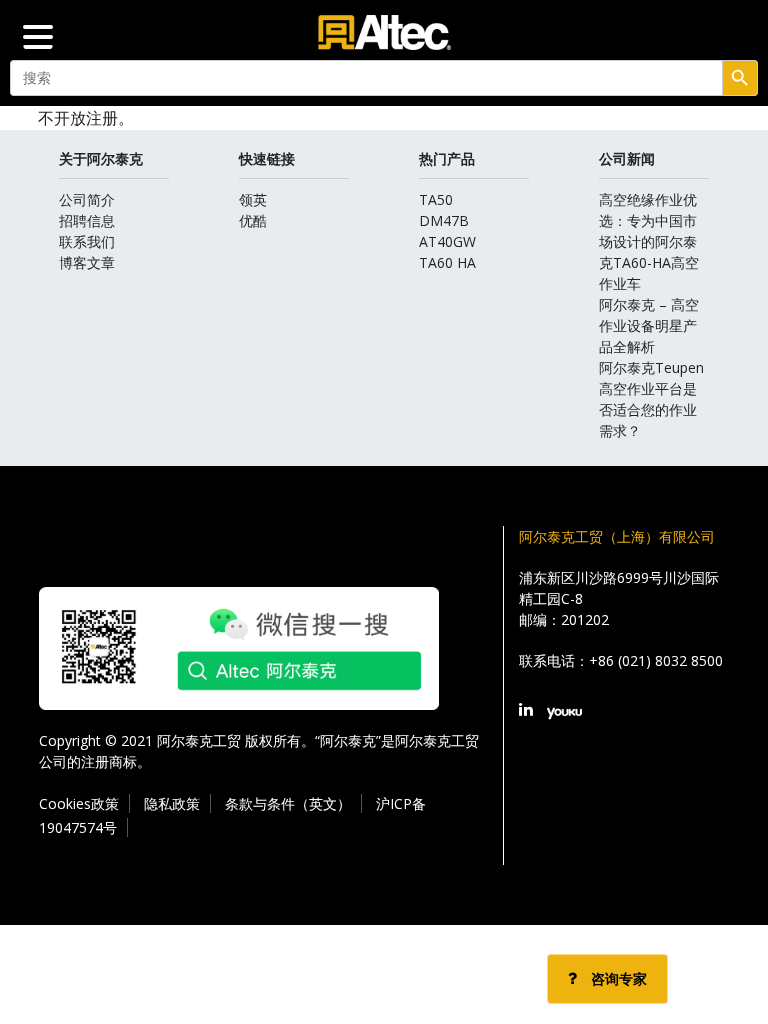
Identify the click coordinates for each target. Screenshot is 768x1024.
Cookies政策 (79, 803)
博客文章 (87, 262)
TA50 (436, 199)
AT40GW (447, 241)
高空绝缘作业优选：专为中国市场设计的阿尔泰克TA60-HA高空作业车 (649, 241)
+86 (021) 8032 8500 (656, 660)
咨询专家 (617, 978)
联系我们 (87, 241)
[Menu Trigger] (38, 35)
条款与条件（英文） (288, 803)
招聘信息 (87, 220)
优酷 (253, 220)
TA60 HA (447, 262)
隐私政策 (172, 803)
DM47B (444, 220)
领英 (253, 199)
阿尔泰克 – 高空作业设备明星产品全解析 (649, 325)
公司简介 (87, 199)
